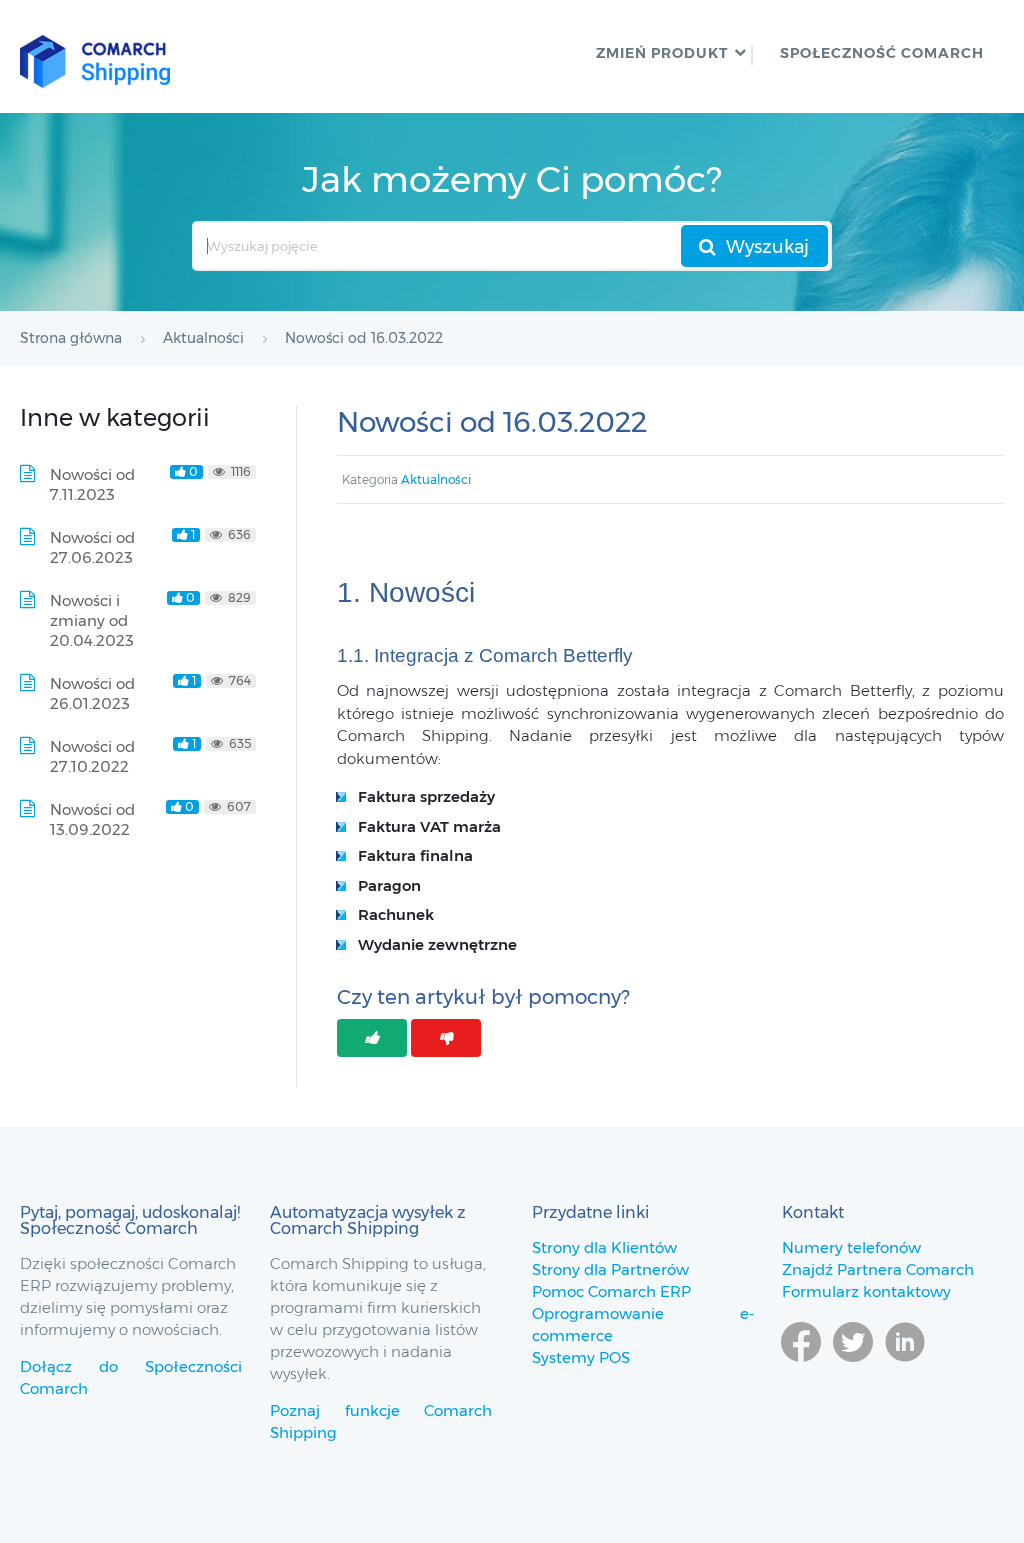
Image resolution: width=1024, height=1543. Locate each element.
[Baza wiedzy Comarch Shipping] (95, 56)
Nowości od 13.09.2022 (92, 819)
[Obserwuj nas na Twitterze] (853, 1371)
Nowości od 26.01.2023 (92, 693)
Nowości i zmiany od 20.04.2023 (92, 620)
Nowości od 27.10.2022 (92, 756)
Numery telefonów (851, 1247)
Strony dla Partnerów (610, 1269)
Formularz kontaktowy (866, 1291)
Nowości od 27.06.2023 (92, 547)
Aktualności (436, 479)
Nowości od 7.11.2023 (92, 484)
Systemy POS (581, 1357)
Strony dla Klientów (604, 1247)
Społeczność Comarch (882, 53)
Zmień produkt (662, 53)
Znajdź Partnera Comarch (878, 1269)
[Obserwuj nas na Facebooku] (801, 1371)
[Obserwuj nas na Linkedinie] (905, 1371)
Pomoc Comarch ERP (611, 1291)
